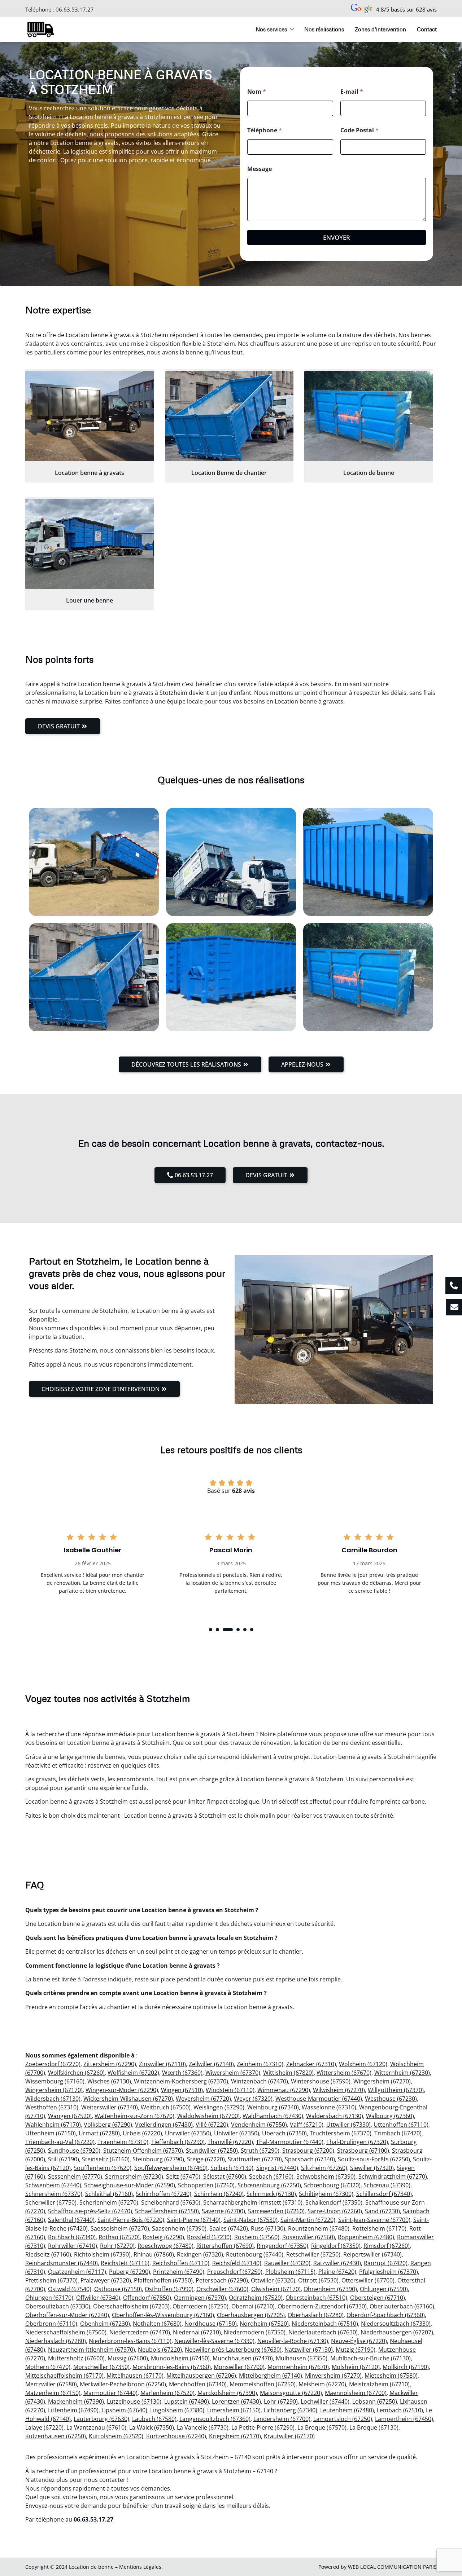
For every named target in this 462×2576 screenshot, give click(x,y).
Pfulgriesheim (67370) (389, 2272)
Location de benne (369, 473)
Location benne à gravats (90, 473)
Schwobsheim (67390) (326, 2176)
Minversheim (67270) (333, 2376)
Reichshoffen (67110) (181, 2263)
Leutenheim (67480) (347, 2410)
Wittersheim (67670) (344, 2073)
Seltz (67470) (183, 2176)
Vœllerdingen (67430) (164, 2125)
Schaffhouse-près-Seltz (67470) (90, 2211)
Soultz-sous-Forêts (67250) (374, 2159)
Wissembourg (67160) (55, 2081)
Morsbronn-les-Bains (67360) (172, 2367)
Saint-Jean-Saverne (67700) (374, 2220)
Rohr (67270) (117, 2246)
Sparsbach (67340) (310, 2159)
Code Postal (359, 130)
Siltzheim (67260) (324, 2168)
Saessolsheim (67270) (120, 2228)
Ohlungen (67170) (49, 2298)
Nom (257, 92)
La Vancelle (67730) (203, 2427)
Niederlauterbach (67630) (323, 2332)
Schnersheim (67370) (54, 2194)
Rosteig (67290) (163, 2237)
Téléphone (265, 130)
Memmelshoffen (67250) (263, 2384)
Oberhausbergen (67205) (251, 2315)
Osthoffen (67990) (169, 2289)
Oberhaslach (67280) (316, 2315)
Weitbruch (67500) (166, 2107)
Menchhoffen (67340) (198, 2384)
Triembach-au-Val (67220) (60, 2142)
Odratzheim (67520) (256, 2298)
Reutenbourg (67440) (255, 2254)
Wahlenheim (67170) (53, 2125)
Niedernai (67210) (197, 2332)
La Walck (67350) (152, 2427)
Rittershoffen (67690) (225, 2246)
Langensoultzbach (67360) (215, 2419)
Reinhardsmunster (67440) (62, 2263)
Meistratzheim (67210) (379, 2384)
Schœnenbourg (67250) (269, 2185)
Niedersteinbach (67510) (325, 2324)
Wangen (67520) (70, 2116)
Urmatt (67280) (99, 2133)
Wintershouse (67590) (321, 2081)
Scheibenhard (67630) (171, 2202)
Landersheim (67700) (282, 2419)
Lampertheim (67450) (404, 2419)
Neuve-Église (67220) (359, 2341)
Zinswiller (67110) (162, 2064)
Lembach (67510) (400, 2410)
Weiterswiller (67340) (110, 2107)
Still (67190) (64, 2159)
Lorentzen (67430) (236, 2401)
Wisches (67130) (109, 2081)
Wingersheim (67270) (382, 2081)
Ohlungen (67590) (384, 2289)
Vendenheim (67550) (259, 2125)
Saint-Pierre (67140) (194, 2220)
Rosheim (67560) (257, 2237)
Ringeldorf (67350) (336, 2246)
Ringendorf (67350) (282, 2246)
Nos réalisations (324, 29)
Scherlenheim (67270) (109, 2202)
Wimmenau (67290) (284, 2090)
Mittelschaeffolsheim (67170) (64, 2376)
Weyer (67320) (253, 2099)
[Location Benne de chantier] (229, 416)
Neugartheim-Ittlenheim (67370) (91, 2350)
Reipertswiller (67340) (372, 2254)
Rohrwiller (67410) (73, 2246)
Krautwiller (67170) (289, 2436)
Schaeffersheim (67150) (167, 2211)
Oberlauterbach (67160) (402, 2306)
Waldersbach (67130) (335, 2116)
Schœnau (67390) (387, 2185)
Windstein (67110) (230, 2090)
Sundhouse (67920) (74, 2151)
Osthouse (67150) (118, 2289)
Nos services (271, 29)
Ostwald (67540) (70, 2289)
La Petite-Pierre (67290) (263, 2427)
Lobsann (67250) (375, 2401)
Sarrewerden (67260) (276, 2211)
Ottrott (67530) (318, 2280)
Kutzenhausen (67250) (56, 2436)
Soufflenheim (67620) (103, 2168)
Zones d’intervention (380, 29)
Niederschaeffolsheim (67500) (66, 2332)
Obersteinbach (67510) (316, 2298)
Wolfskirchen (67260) (76, 2073)
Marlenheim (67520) (167, 2393)
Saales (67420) (229, 2228)
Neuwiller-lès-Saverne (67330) (214, 2341)
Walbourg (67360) (390, 2116)
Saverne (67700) (223, 2211)
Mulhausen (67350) (302, 2358)
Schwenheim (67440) (53, 2185)
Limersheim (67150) (234, 2410)
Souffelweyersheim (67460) (171, 2168)
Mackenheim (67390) (76, 2401)
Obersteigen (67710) (378, 2298)
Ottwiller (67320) (273, 2280)
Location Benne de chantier (229, 473)
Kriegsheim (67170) (235, 2436)
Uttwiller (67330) (348, 2125)
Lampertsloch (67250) (343, 2419)
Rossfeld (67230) (209, 2237)
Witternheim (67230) (402, 2073)
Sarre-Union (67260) (335, 2211)
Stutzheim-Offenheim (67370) (143, 2151)
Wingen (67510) (182, 2090)
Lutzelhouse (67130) (134, 2401)
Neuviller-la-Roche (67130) (293, 2341)
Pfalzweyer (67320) (106, 2280)
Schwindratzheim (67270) (393, 2176)
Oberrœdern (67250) (201, 2306)
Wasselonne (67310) (329, 2107)
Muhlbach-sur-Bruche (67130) (371, 2358)
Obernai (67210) (253, 2306)
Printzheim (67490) (179, 2272)
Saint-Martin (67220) (308, 2220)
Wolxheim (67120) (363, 2064)
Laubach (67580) (154, 2419)
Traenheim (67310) (123, 2142)
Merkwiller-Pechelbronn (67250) (123, 2384)
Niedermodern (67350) (255, 2332)
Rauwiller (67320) (287, 2263)
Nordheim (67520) (264, 2324)
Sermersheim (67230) (134, 2176)
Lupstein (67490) (187, 2401)
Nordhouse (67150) (211, 2324)
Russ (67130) (268, 2228)
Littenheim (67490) (73, 2410)
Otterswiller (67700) (368, 2280)
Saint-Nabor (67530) (250, 2220)
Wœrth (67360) (182, 2073)
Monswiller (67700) (239, 2367)
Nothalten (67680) (157, 2324)
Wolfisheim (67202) (133, 2073)
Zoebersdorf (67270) (53, 2064)
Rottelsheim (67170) (379, 2228)
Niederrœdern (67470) (140, 2332)
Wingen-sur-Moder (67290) (122, 2090)
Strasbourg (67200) (308, 2151)
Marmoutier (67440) (110, 2393)
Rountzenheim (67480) (319, 2228)
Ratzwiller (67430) (337, 2263)
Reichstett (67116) (125, 2263)
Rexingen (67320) (200, 2254)
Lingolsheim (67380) (177, 2410)
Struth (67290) (260, 2151)
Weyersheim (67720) (203, 2099)
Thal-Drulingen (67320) (357, 2142)
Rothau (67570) (119, 2237)
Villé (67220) (212, 2125)
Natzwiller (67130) (309, 2350)
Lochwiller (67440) (325, 2401)
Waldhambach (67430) (273, 2116)
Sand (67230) (382, 2211)
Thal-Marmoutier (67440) (290, 2142)
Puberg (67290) (130, 2272)
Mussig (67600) (128, 2358)
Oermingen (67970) (200, 2298)
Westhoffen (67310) (52, 2107)
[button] (211, 1630)
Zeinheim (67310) (260, 2064)
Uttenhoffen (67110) (401, 2125)
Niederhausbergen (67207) (397, 2332)
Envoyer (337, 237)
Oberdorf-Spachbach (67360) (386, 2315)
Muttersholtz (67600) (76, 2358)
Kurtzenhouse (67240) (176, 2436)
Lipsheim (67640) (124, 2410)
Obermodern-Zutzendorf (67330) (322, 2306)
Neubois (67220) (160, 2350)
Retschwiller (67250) (313, 2254)
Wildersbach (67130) (53, 2099)
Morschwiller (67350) (101, 2367)
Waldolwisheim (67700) (208, 2116)
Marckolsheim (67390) (227, 2393)
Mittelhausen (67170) (135, 2376)
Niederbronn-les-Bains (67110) (130, 2341)
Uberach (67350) (284, 2133)
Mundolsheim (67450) (180, 2358)
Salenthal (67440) (71, 2220)
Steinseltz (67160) (106, 2159)
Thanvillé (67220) (230, 2142)
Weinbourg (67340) (273, 2107)
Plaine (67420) (337, 2272)
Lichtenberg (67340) (290, 2410)
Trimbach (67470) (398, 2133)
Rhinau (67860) (154, 2254)
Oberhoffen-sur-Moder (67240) (67, 2315)
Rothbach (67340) (72, 2237)
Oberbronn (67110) (51, 2324)
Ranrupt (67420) (386, 2263)
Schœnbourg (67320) (332, 2185)
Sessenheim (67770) (75, 2176)
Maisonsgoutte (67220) (291, 2393)
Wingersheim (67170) (54, 2090)
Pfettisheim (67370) (51, 2280)
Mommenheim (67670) (298, 2367)
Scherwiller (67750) (51, 2202)
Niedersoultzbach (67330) (396, 2324)
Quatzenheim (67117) (77, 2272)
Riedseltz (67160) (48, 2254)
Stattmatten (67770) (255, 2159)
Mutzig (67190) (356, 2350)
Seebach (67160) (271, 2176)
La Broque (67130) (374, 2427)
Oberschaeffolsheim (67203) (131, 2306)
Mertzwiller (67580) (51, 2384)
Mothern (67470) (48, 2367)
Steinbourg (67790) (158, 2159)
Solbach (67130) (232, 2168)
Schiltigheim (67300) (326, 2194)
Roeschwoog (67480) (165, 2246)
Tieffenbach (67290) (178, 2142)
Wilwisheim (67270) (339, 2090)
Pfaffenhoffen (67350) (163, 2280)
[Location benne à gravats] (90, 416)
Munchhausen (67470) (243, 2358)
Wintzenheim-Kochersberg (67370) (181, 2081)
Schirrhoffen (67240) (164, 2194)
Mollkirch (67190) (406, 2367)
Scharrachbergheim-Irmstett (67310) (253, 2202)
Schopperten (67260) (206, 2185)
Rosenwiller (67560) (309, 2237)
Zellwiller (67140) (211, 2064)
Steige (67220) (206, 2159)
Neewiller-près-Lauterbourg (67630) (233, 2350)
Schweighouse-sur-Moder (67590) (130, 2185)
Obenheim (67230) (105, 2324)
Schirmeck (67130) (271, 2194)
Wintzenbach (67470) (260, 2081)
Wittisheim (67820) (288, 2073)
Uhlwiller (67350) (237, 2133)
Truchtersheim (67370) (341, 2133)
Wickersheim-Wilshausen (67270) (128, 2099)
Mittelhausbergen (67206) (201, 2376)
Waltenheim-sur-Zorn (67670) (134, 2116)
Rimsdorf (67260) (387, 2246)
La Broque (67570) (322, 2427)
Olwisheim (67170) (276, 2289)
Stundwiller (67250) (212, 2151)
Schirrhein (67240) (219, 2194)
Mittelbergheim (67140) (271, 2376)
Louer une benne (90, 600)
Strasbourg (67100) (363, 2151)
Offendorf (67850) (147, 2298)
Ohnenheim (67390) (330, 2289)
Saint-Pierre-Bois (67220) (131, 2220)
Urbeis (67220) (142, 2133)
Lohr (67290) (281, 2401)
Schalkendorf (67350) (334, 2202)
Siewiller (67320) (372, 2168)
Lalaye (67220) (44, 2427)
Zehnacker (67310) (311, 2064)
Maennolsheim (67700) (356, 2393)
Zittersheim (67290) (110, 2064)
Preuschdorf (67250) (235, 2272)
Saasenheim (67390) (179, 2228)
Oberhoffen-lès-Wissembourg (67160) (163, 2315)
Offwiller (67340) (98, 2298)
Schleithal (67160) (109, 2194)
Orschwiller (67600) (222, 2289)
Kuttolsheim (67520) (116, 2436)
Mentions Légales (140, 2567)
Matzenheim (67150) (53, 2393)
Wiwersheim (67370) (233, 2073)
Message (260, 169)
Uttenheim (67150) (51, 2133)
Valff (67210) (307, 2125)
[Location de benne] (369, 416)
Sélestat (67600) (225, 2176)
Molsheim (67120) (356, 2367)
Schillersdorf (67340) (384, 2194)
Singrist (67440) (277, 2168)
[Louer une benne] (90, 544)
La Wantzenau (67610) (96, 2427)
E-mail (352, 92)
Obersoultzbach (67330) (58, 2306)
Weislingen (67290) (219, 2107)
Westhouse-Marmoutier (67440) (319, 2099)
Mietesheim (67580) (391, 2376)
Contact (427, 29)
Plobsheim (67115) (290, 2272)
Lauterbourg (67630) (101, 2419)
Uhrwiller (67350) (188, 2133)
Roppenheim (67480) (366, 2237)
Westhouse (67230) (391, 2099)
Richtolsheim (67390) (102, 2254)
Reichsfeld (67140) (237, 2263)
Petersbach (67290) (222, 2280)
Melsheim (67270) (322, 2384)
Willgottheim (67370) (396, 2090)
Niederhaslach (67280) (56, 2341)
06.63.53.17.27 (75, 9)
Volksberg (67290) (108, 2125)
